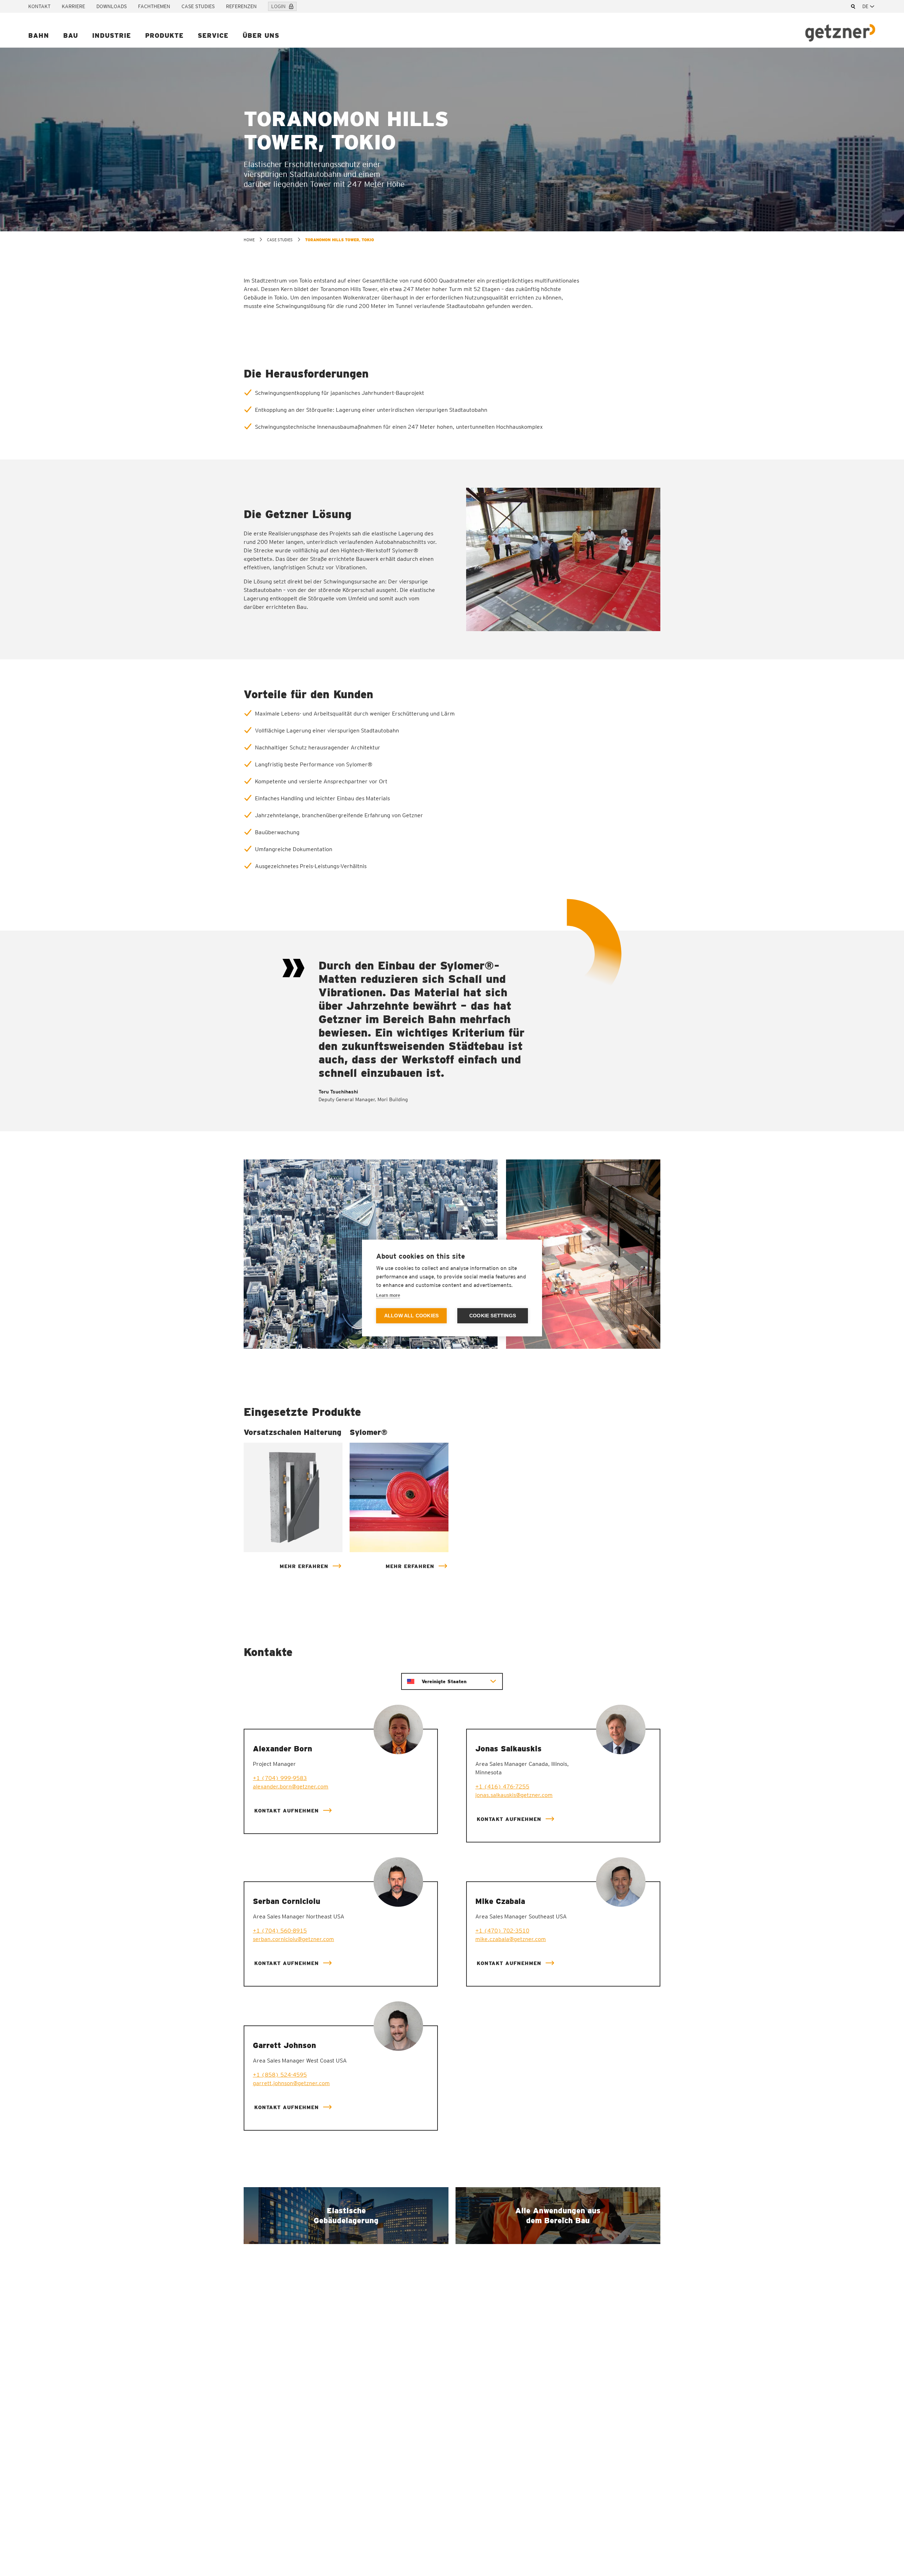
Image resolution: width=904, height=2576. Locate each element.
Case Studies (198, 6)
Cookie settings (493, 1316)
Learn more (388, 1295)
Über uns (261, 35)
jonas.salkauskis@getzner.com (514, 1795)
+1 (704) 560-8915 (280, 1931)
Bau (71, 35)
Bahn (39, 35)
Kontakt (39, 6)
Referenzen (241, 6)
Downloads (112, 6)
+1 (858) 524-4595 (280, 2075)
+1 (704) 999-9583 (280, 1778)
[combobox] (869, 6)
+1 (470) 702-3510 (502, 1931)
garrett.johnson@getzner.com (291, 2083)
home (249, 240)
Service (213, 35)
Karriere (73, 6)
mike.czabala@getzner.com (511, 1939)
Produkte (164, 35)
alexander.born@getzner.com (291, 1786)
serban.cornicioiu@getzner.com (293, 1939)
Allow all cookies (411, 1316)
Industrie (112, 35)
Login (278, 6)
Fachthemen (154, 6)
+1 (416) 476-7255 (502, 1786)
